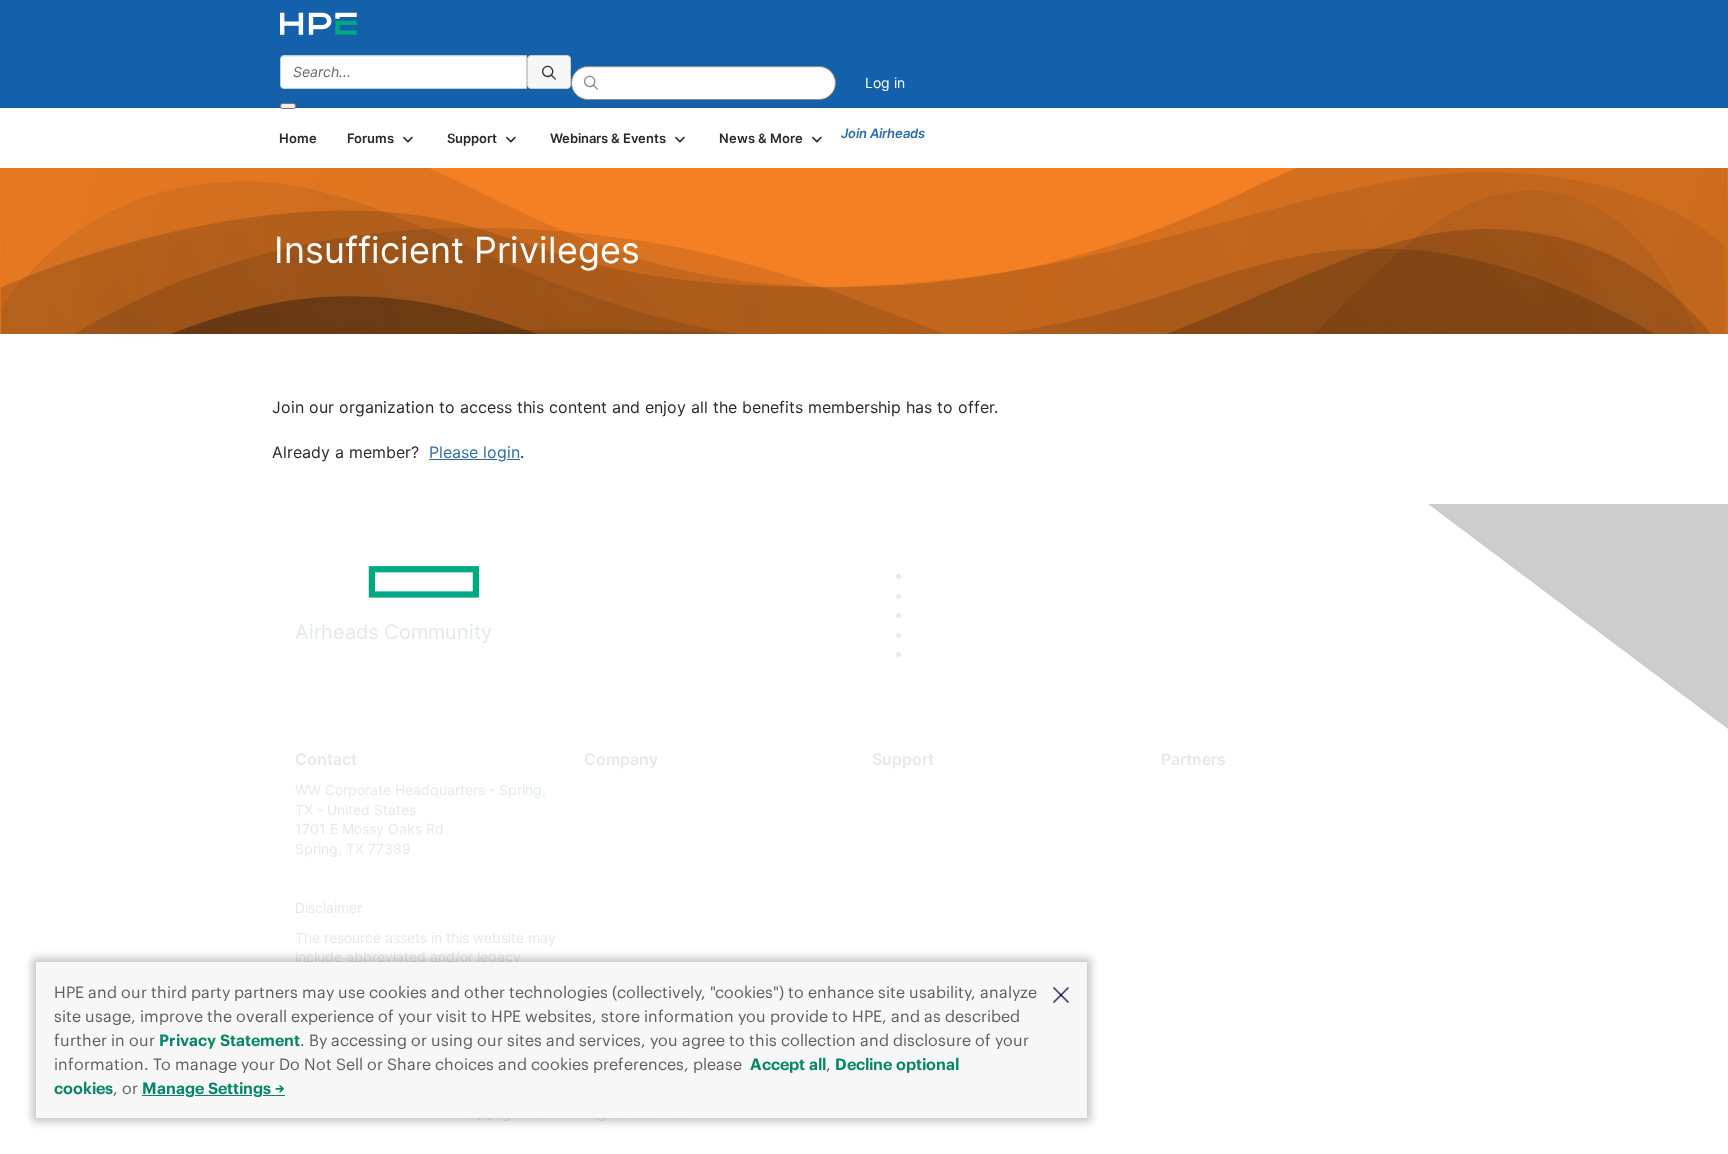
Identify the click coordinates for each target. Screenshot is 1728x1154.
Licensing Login (923, 908)
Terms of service (638, 937)
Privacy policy (630, 908)
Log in (885, 82)
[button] (1061, 993)
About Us (614, 789)
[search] (549, 72)
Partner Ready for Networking (1259, 848)
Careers (609, 819)
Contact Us (620, 848)
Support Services (928, 789)
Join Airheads (883, 133)
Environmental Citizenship (668, 878)
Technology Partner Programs (1258, 878)
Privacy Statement (229, 1040)
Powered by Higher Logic (1152, 1114)
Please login (474, 452)
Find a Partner (1207, 789)
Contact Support (926, 819)
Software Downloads (939, 878)
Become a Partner (1219, 819)
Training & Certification (946, 848)
